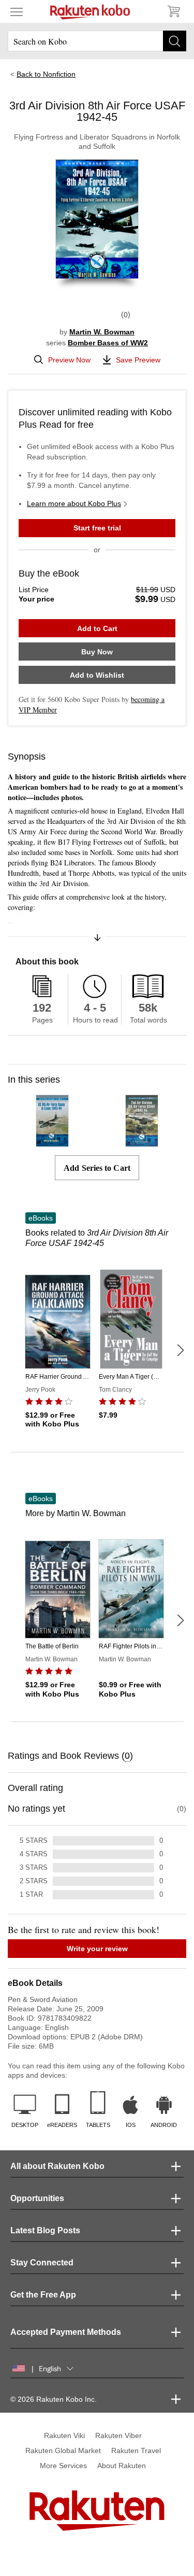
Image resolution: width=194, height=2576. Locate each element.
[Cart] (173, 11)
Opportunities (37, 2198)
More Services (63, 2466)
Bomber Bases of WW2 (108, 343)
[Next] (180, 1350)
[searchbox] (97, 41)
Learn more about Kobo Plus (74, 503)
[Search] (175, 41)
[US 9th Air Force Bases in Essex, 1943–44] (52, 1142)
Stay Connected (42, 2263)
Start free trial (97, 528)
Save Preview (138, 360)
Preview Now (69, 360)
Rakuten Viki (64, 2435)
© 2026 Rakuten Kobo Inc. (54, 2399)
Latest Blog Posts (45, 2230)
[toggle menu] (17, 11)
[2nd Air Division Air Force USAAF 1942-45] (142, 1142)
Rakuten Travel (136, 2451)
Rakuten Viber (118, 2435)
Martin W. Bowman (102, 332)
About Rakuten (122, 2466)
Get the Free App (43, 2295)
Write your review (97, 1949)
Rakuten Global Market (63, 2451)
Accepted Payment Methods (66, 2332)
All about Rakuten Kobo (57, 2166)
